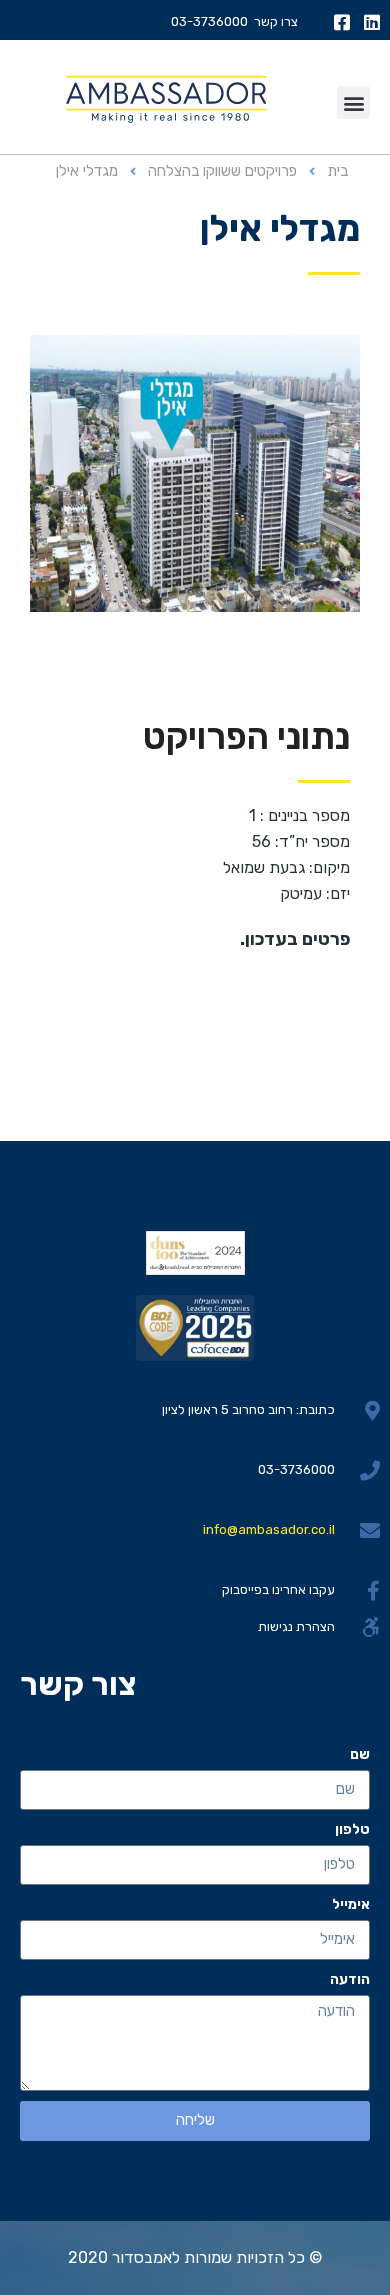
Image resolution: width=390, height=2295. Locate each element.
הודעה (350, 1979)
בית (337, 171)
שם (360, 1754)
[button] (353, 102)
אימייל (351, 1904)
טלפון (352, 1829)
